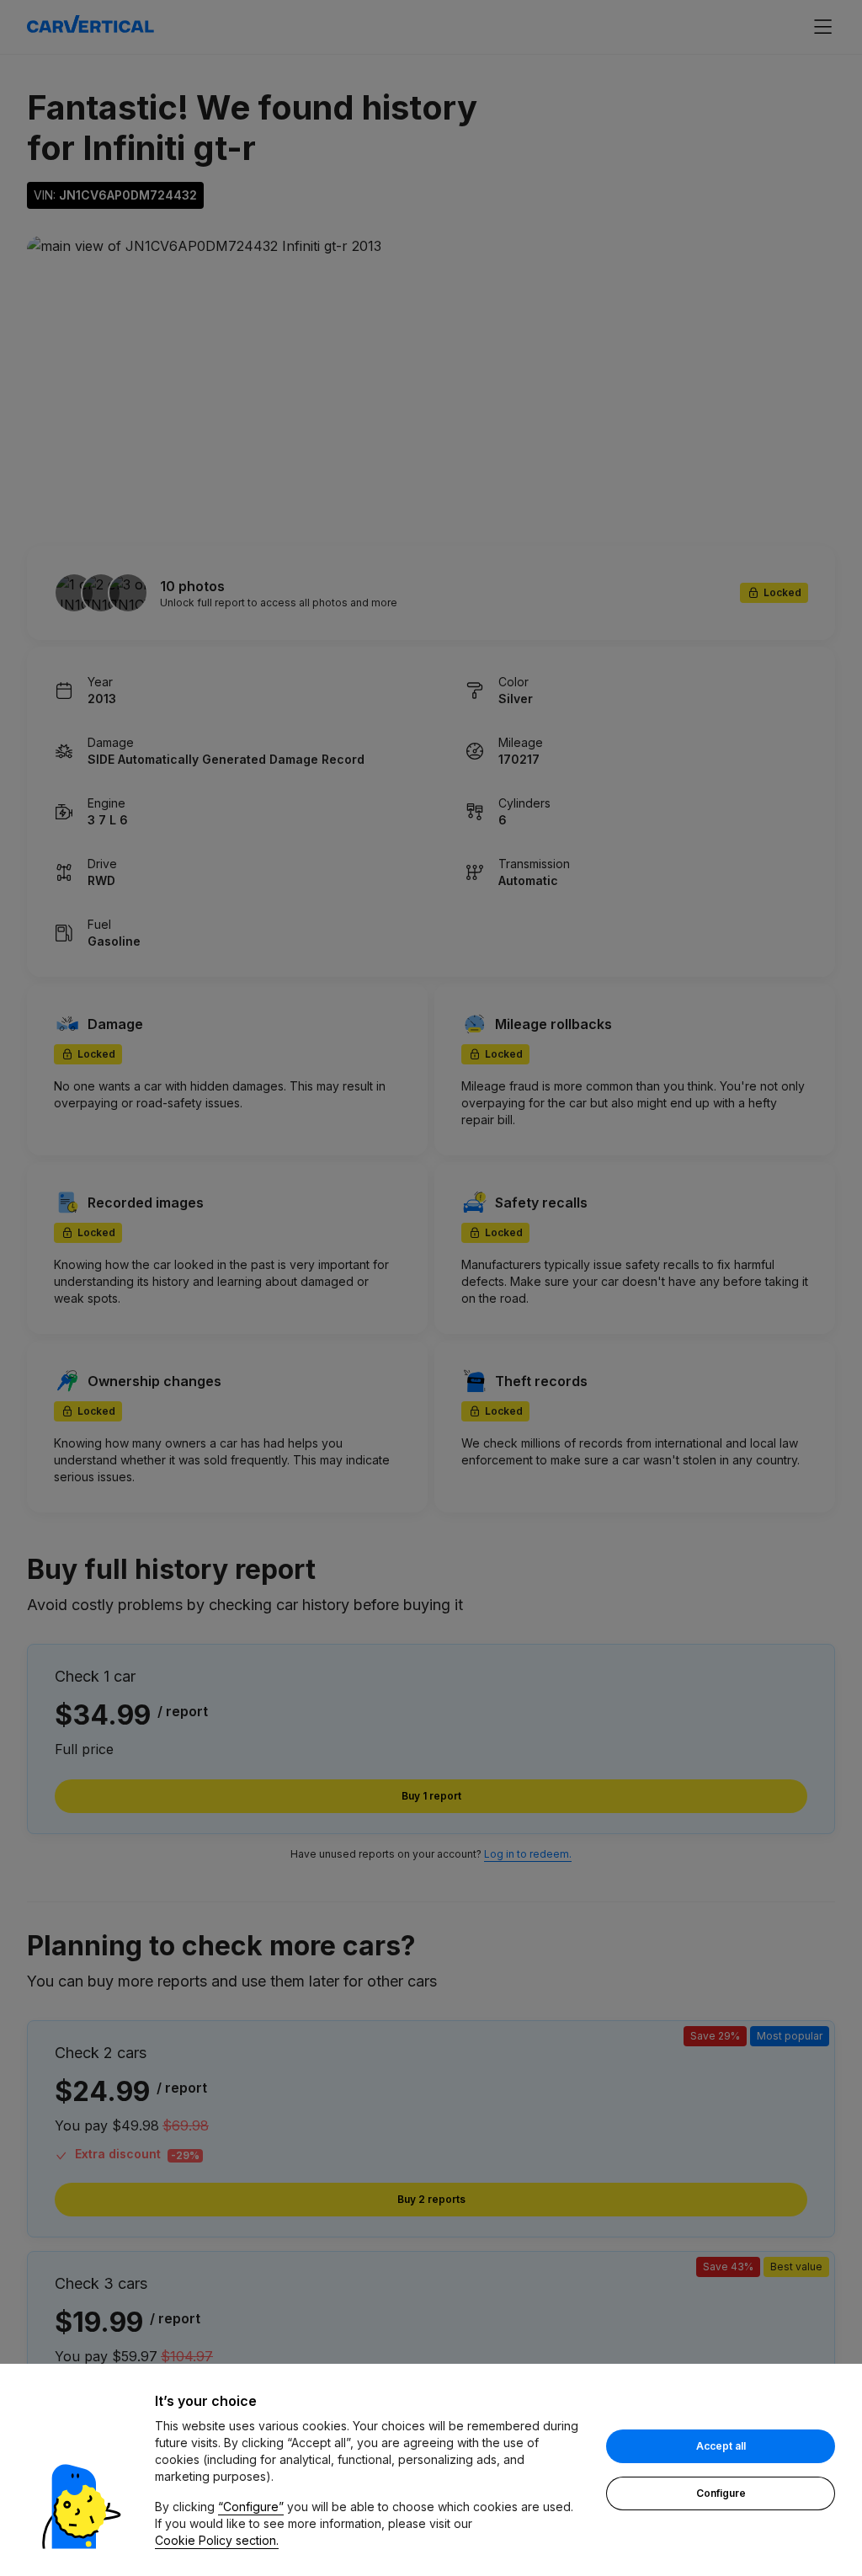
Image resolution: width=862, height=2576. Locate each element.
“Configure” (251, 2507)
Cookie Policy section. (217, 2540)
